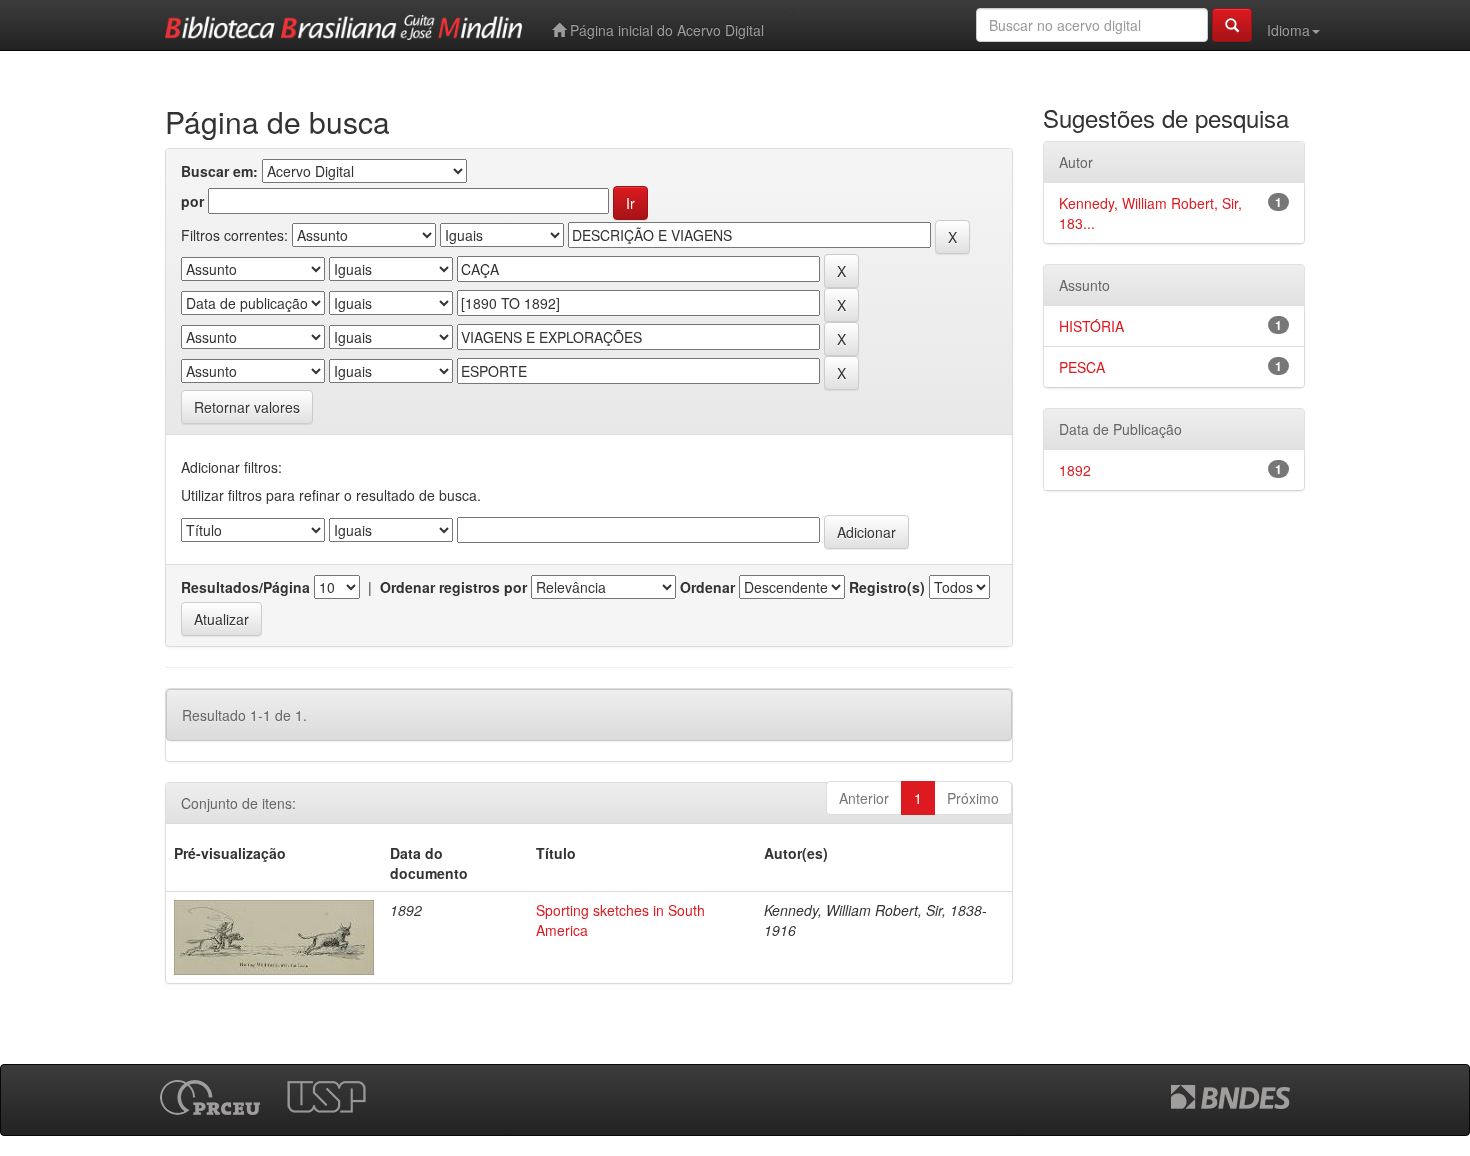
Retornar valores (247, 407)
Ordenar (707, 587)
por (192, 201)
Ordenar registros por (453, 587)
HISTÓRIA (1091, 326)
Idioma (1288, 30)
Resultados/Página (245, 587)
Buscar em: (219, 171)
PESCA (1082, 367)
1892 (1075, 470)
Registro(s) (887, 587)
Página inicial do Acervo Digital (665, 30)
